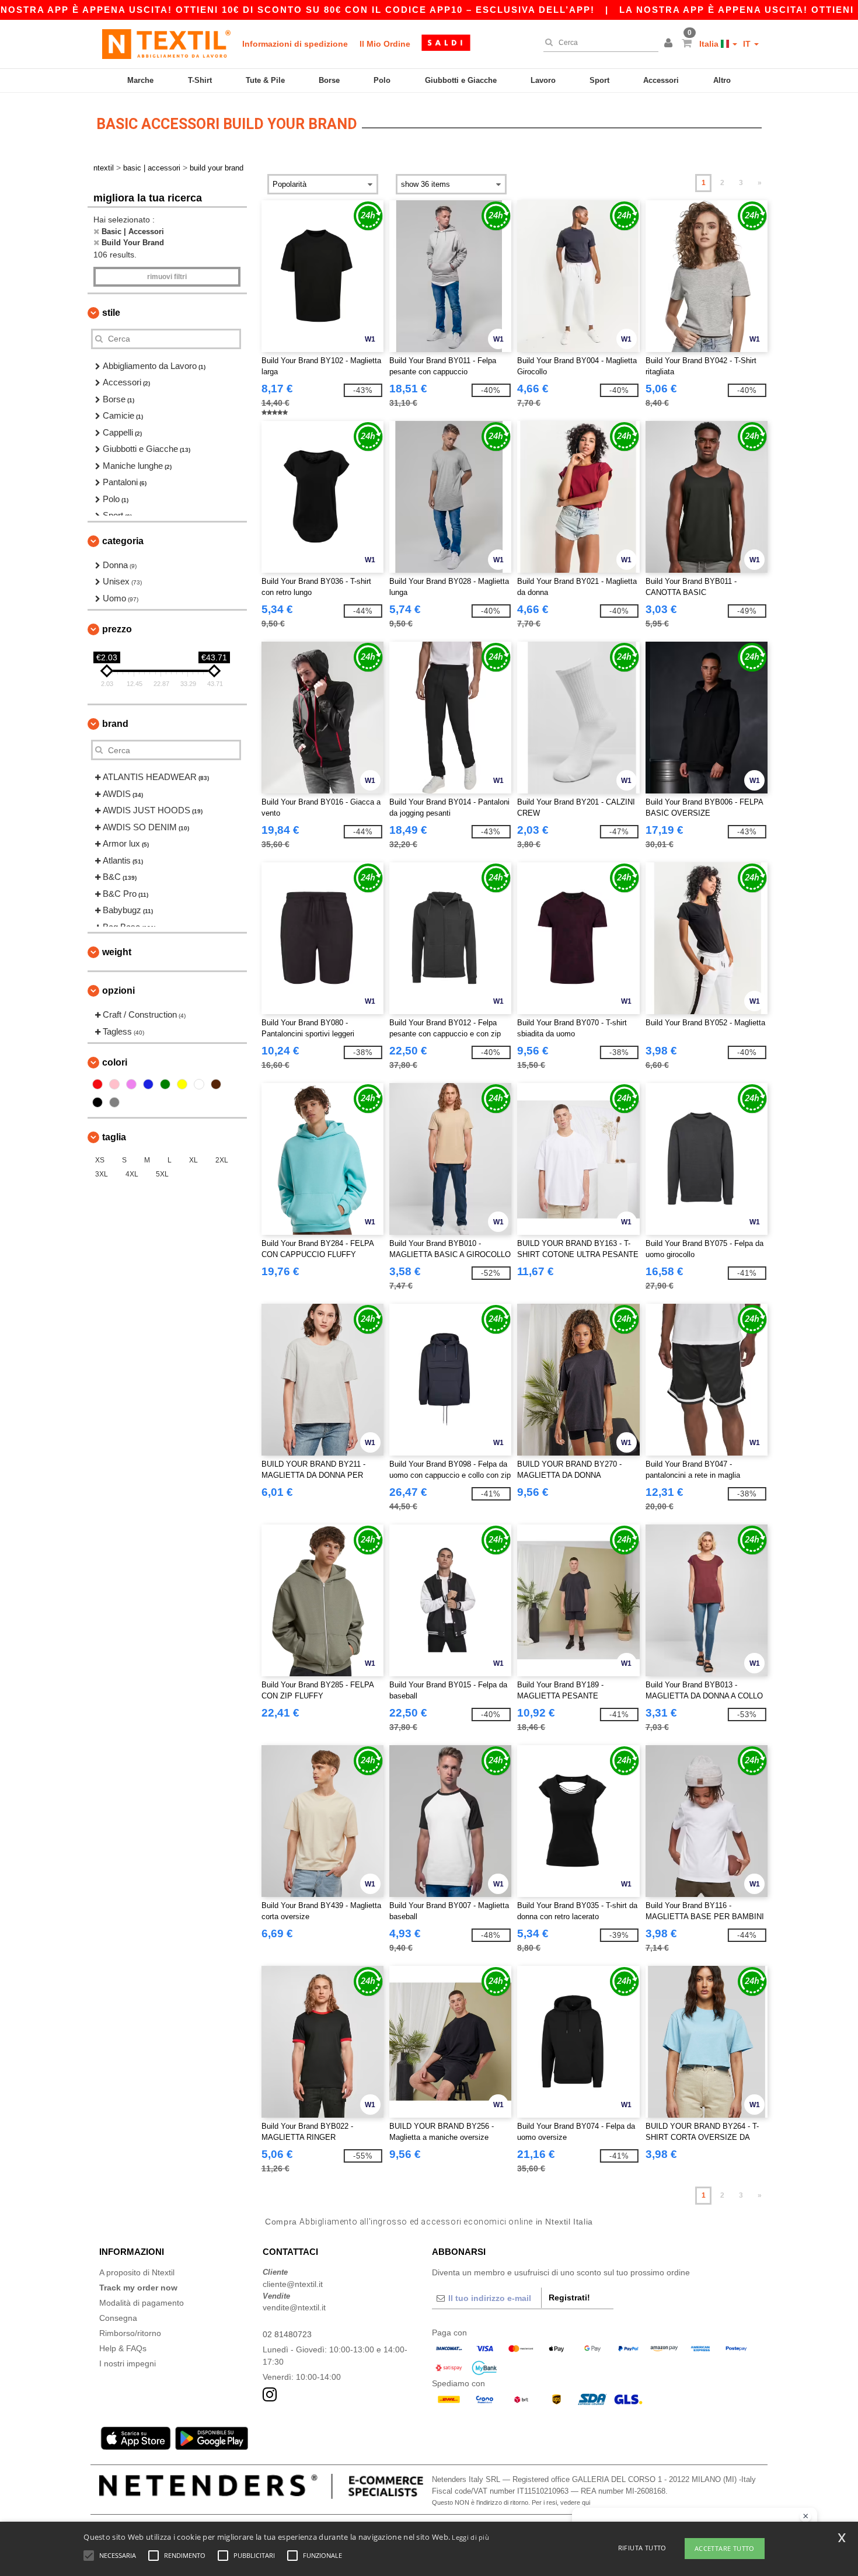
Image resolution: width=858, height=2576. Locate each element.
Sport (599, 80)
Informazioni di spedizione (295, 44)
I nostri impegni (128, 2363)
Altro (722, 80)
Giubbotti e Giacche (461, 80)
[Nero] (97, 1102)
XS (100, 1160)
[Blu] (148, 1084)
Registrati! (569, 2297)
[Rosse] (97, 1084)
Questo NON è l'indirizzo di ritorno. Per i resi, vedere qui (511, 2502)
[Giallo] (182, 1084)
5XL (162, 1174)
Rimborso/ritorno (130, 2333)
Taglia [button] (114, 1137)
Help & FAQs (123, 2348)
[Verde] (165, 1084)
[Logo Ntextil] (166, 44)
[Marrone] (216, 1084)
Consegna (118, 2318)
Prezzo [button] (117, 629)
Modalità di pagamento (142, 2303)
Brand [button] (115, 724)
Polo (382, 80)
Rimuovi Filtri (167, 277)
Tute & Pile (265, 80)
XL (193, 1160)
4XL (132, 1174)
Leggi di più (470, 2537)
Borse (329, 80)
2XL (222, 1160)
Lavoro (543, 80)
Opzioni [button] (118, 991)
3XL (102, 1174)
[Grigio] (114, 1102)
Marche (140, 80)
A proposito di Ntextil (137, 2272)
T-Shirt (200, 80)
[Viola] (131, 1084)
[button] (670, 44)
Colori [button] (115, 1062)
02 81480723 (287, 2334)
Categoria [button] (123, 541)
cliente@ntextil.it (293, 2284)
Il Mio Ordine (385, 44)
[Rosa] (114, 1084)
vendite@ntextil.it (294, 2307)
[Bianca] (199, 1084)
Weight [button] (117, 952)
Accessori (661, 80)
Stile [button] (111, 313)
